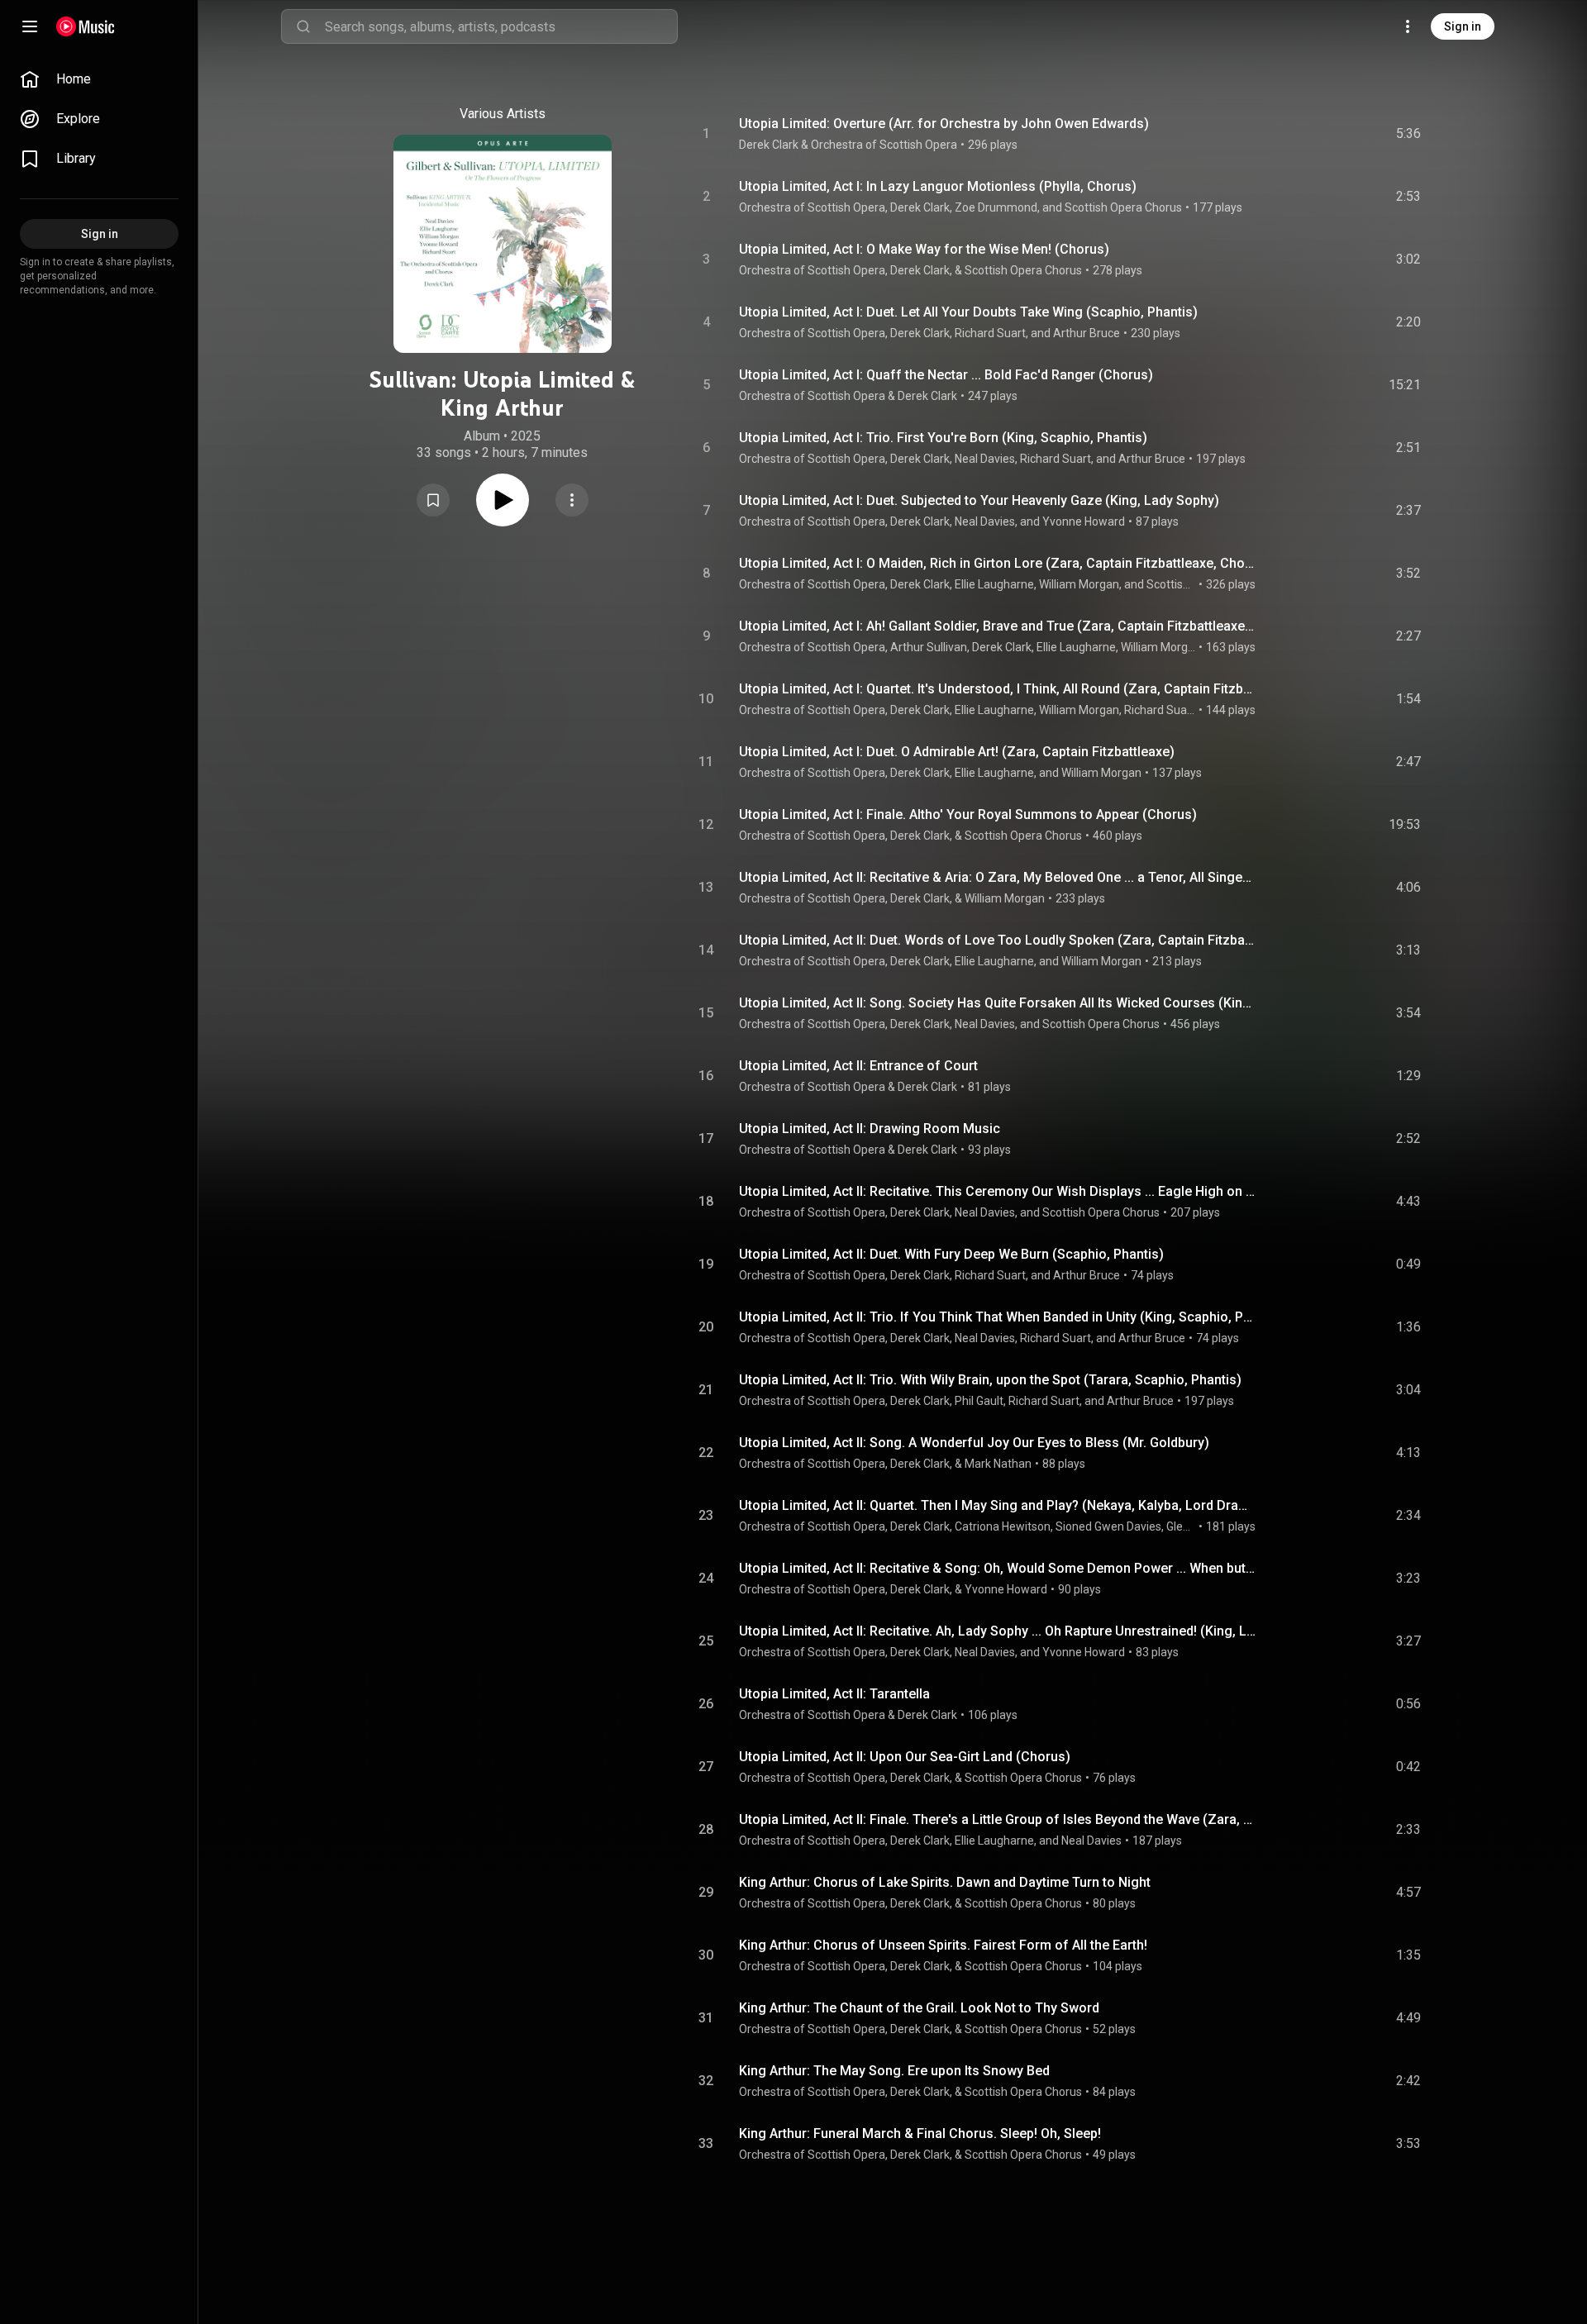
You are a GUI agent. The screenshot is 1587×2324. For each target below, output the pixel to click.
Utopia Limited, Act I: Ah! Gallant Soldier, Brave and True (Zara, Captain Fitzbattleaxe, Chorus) (998, 626)
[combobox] (501, 26)
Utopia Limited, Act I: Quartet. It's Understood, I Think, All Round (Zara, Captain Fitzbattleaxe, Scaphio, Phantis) (998, 689)
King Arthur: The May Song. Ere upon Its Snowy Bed (894, 2071)
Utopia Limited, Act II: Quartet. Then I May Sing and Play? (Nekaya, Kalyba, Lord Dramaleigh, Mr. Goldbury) (998, 1505)
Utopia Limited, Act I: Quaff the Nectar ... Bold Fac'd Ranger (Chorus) (946, 375)
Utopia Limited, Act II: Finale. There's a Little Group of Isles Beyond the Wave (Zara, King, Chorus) (998, 1819)
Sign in (1463, 26)
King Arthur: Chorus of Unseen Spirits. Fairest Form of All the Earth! (943, 1945)
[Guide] (30, 26)
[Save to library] (433, 500)
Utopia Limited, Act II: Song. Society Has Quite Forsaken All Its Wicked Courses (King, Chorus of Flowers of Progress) (998, 1003)
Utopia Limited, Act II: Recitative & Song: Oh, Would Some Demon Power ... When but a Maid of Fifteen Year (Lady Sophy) (998, 1568)
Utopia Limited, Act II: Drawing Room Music (870, 1129)
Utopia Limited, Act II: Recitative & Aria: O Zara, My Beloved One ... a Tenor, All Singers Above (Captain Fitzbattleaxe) (998, 877)
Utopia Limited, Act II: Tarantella (834, 1694)
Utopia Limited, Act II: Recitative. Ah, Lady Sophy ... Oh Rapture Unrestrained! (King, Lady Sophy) (998, 1631)
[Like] (1284, 134)
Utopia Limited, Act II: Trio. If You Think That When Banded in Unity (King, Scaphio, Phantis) (998, 1317)
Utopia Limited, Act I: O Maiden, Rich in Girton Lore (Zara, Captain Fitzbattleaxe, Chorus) (998, 563)
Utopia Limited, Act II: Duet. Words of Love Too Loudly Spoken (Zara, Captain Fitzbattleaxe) (998, 940)
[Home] (86, 26)
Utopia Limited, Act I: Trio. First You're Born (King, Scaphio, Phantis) (943, 438)
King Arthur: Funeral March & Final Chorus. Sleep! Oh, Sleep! (920, 2134)
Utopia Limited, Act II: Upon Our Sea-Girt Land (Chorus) (905, 1757)
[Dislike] (1315, 134)
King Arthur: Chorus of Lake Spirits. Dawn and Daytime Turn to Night (945, 1882)
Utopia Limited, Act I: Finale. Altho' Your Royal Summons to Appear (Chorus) (968, 814)
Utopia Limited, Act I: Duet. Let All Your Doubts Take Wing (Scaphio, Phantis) (968, 312)
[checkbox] (1409, 134)
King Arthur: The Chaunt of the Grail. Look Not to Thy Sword (919, 2008)
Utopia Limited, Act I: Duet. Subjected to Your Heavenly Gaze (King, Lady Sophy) (979, 500)
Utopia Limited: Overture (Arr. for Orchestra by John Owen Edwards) (944, 124)
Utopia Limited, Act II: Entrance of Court (858, 1066)
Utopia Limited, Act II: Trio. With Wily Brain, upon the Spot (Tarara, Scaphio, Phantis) (990, 1380)
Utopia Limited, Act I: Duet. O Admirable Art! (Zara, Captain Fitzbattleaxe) (957, 752)
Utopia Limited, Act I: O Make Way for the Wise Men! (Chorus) (924, 249)
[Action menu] (572, 500)
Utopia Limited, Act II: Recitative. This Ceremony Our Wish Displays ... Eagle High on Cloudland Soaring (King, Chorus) (998, 1191)
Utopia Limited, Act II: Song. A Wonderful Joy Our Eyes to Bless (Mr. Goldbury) (974, 1443)
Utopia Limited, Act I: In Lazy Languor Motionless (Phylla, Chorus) (938, 186)
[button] (433, 500)
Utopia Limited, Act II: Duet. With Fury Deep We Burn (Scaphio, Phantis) (951, 1254)
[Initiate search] (303, 26)
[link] (99, 79)
